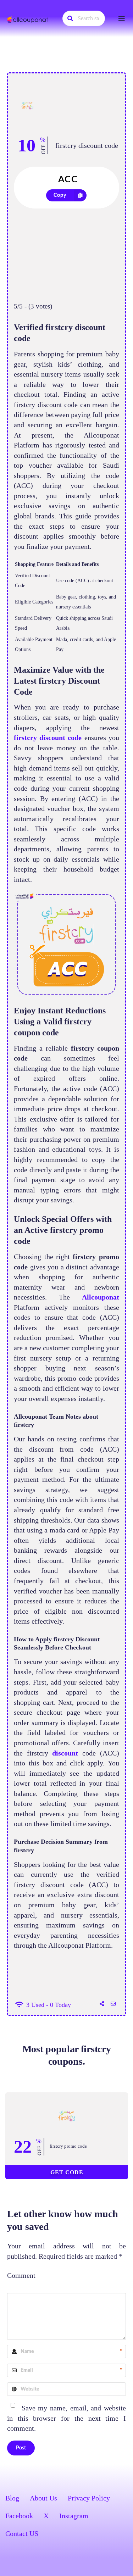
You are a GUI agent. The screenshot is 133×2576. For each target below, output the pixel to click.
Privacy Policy (89, 2498)
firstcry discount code (87, 145)
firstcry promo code (68, 2146)
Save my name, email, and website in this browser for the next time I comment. (66, 2418)
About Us (43, 2498)
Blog (12, 2498)
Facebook (19, 2516)
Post (21, 2448)
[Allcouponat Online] (28, 20)
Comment (21, 2275)
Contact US (22, 2533)
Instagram (74, 2516)
